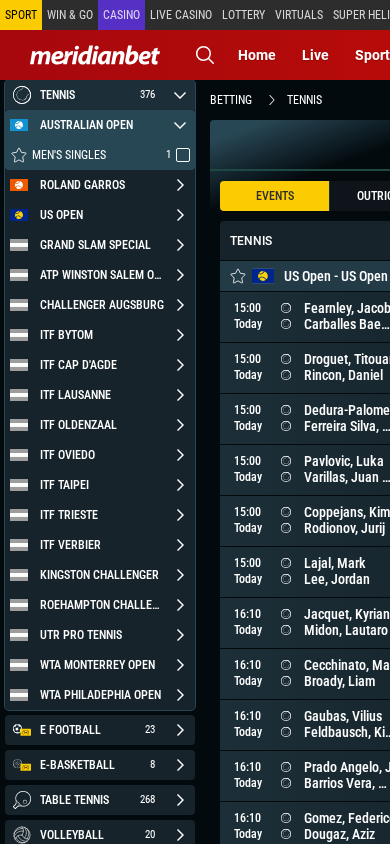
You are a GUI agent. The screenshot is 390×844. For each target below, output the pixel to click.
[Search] (205, 55)
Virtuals (299, 15)
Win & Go (70, 15)
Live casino (181, 15)
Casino (121, 15)
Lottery (243, 15)
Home (257, 55)
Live (315, 55)
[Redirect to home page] (95, 55)
